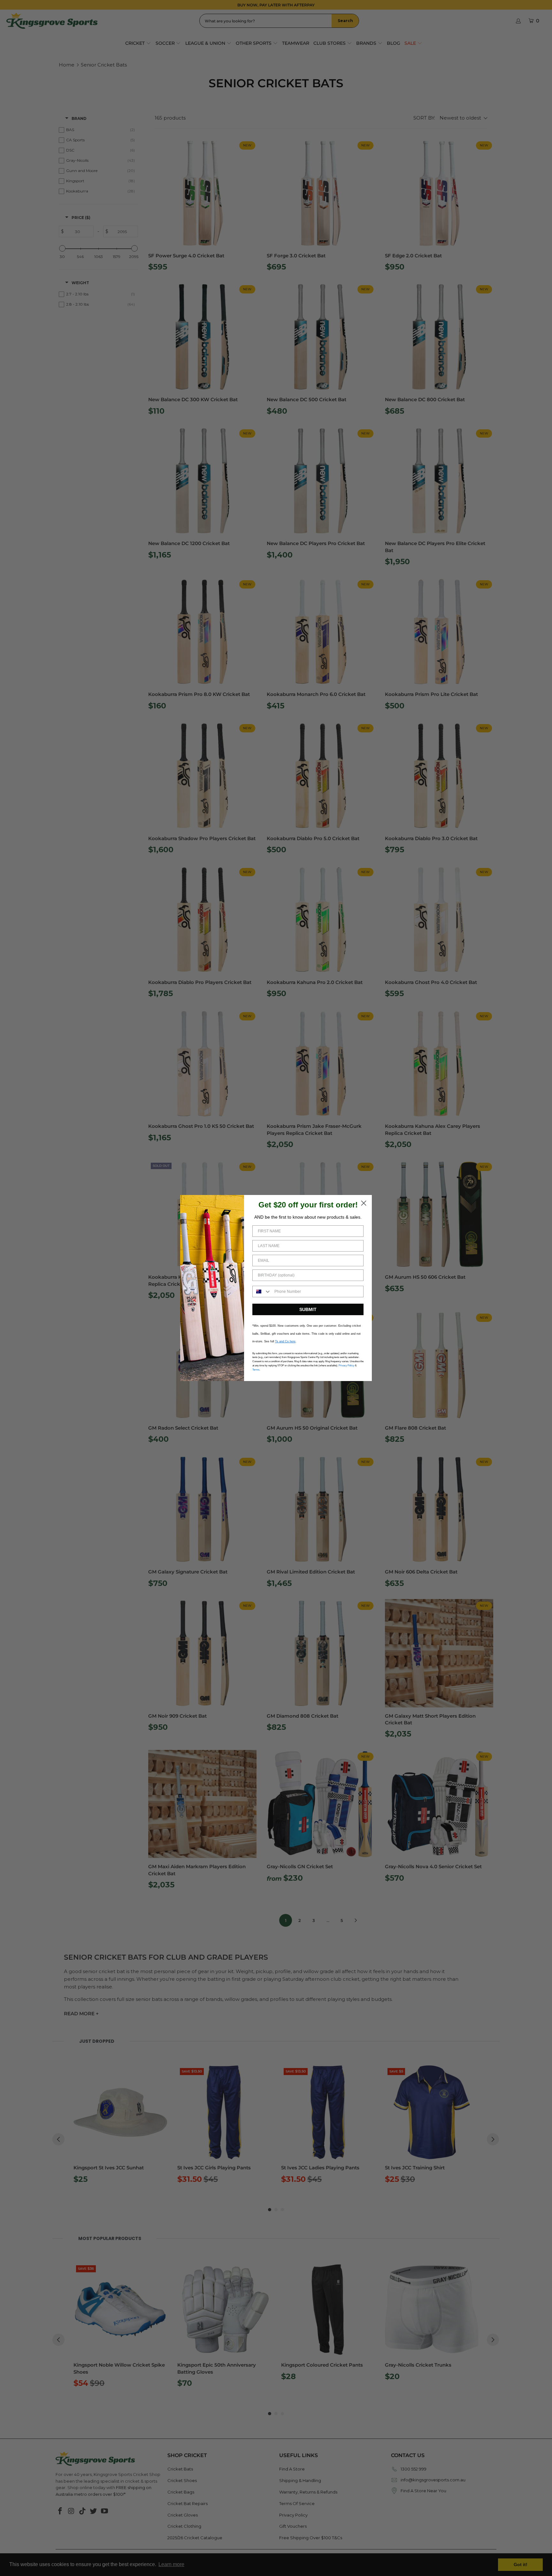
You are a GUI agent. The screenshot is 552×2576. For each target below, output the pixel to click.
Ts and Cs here (285, 1341)
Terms (256, 1370)
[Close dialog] (364, 1203)
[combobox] (262, 1292)
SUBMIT (308, 1309)
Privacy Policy (346, 1366)
